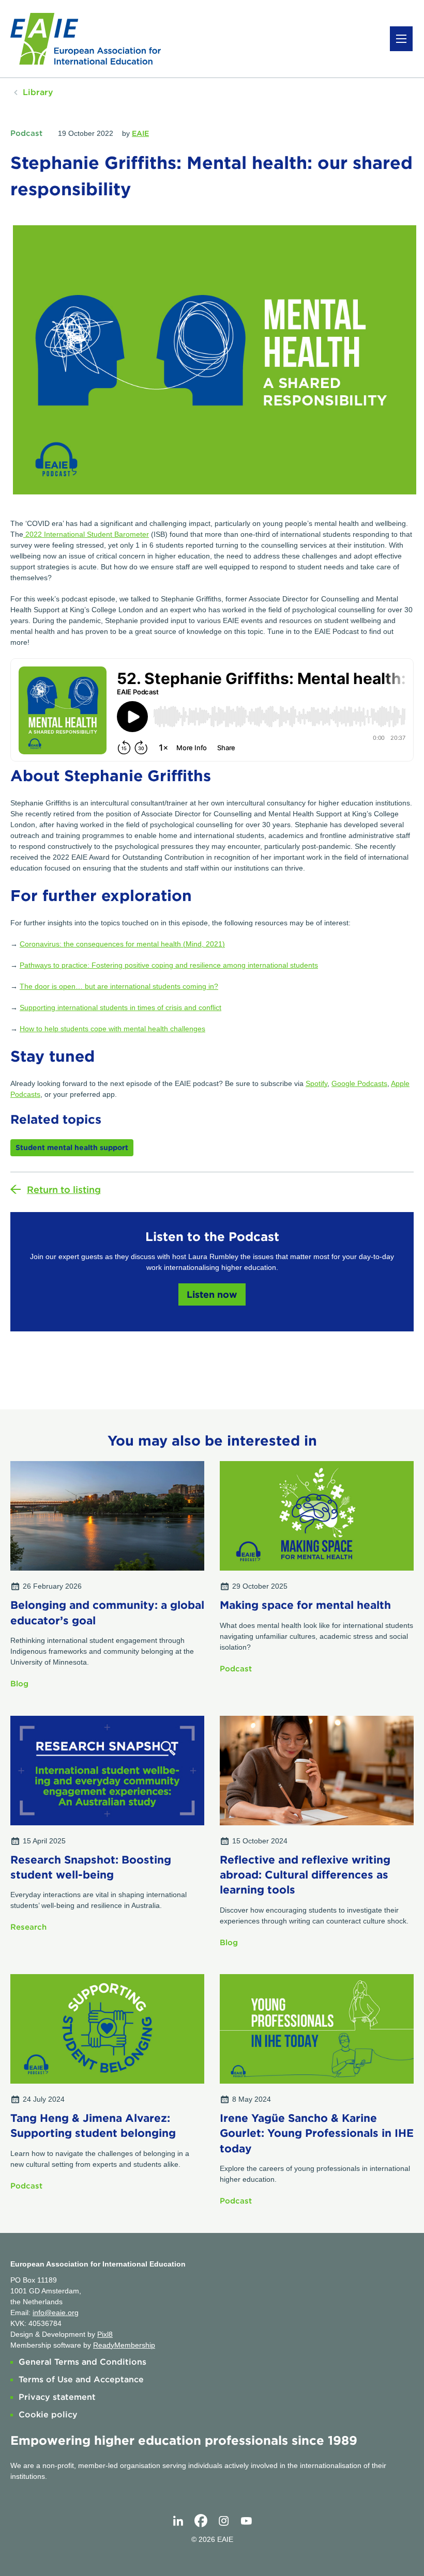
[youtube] (246, 2521)
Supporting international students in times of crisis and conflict (120, 1007)
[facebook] (201, 2521)
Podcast (26, 133)
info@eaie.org (56, 2313)
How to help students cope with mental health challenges (112, 1029)
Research (28, 1927)
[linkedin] (178, 2521)
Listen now (212, 1294)
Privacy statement (57, 2397)
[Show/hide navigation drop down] (401, 39)
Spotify (316, 1083)
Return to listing (64, 1190)
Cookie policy (48, 2415)
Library (38, 92)
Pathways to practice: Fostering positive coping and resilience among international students (169, 965)
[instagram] (223, 2521)
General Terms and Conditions (82, 2362)
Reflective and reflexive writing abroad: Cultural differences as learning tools (305, 1875)
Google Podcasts (359, 1083)
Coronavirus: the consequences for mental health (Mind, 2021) (122, 944)
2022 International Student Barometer (86, 534)
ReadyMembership (124, 2345)
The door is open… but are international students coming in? (119, 986)
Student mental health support (72, 1147)
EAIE (140, 133)
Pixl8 (105, 2334)
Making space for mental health (305, 1605)
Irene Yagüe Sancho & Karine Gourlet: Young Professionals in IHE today (317, 2133)
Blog (19, 1684)
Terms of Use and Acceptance (81, 2379)
